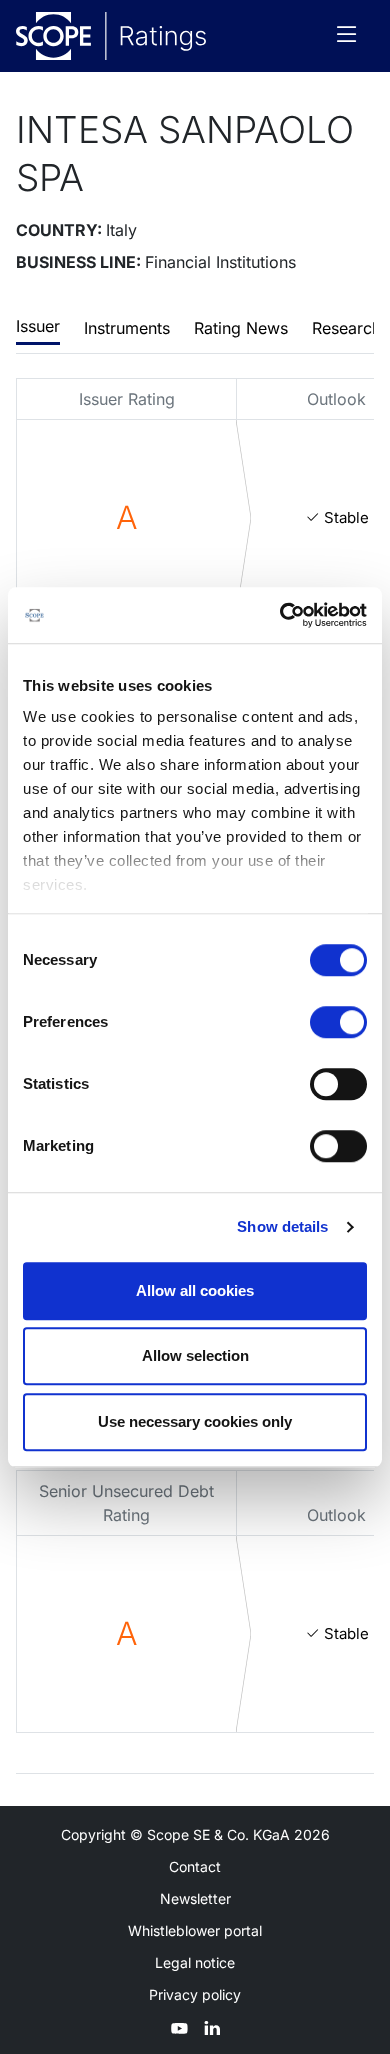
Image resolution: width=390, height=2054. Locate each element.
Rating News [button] (241, 328)
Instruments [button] (127, 328)
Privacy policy (195, 1994)
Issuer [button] (38, 326)
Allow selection (195, 1355)
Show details (282, 1226)
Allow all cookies (195, 1290)
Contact (195, 1866)
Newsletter (195, 1898)
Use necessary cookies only (195, 1421)
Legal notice (195, 1962)
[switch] (338, 1022)
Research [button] (346, 328)
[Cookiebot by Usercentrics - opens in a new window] (280, 615)
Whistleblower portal (195, 1930)
